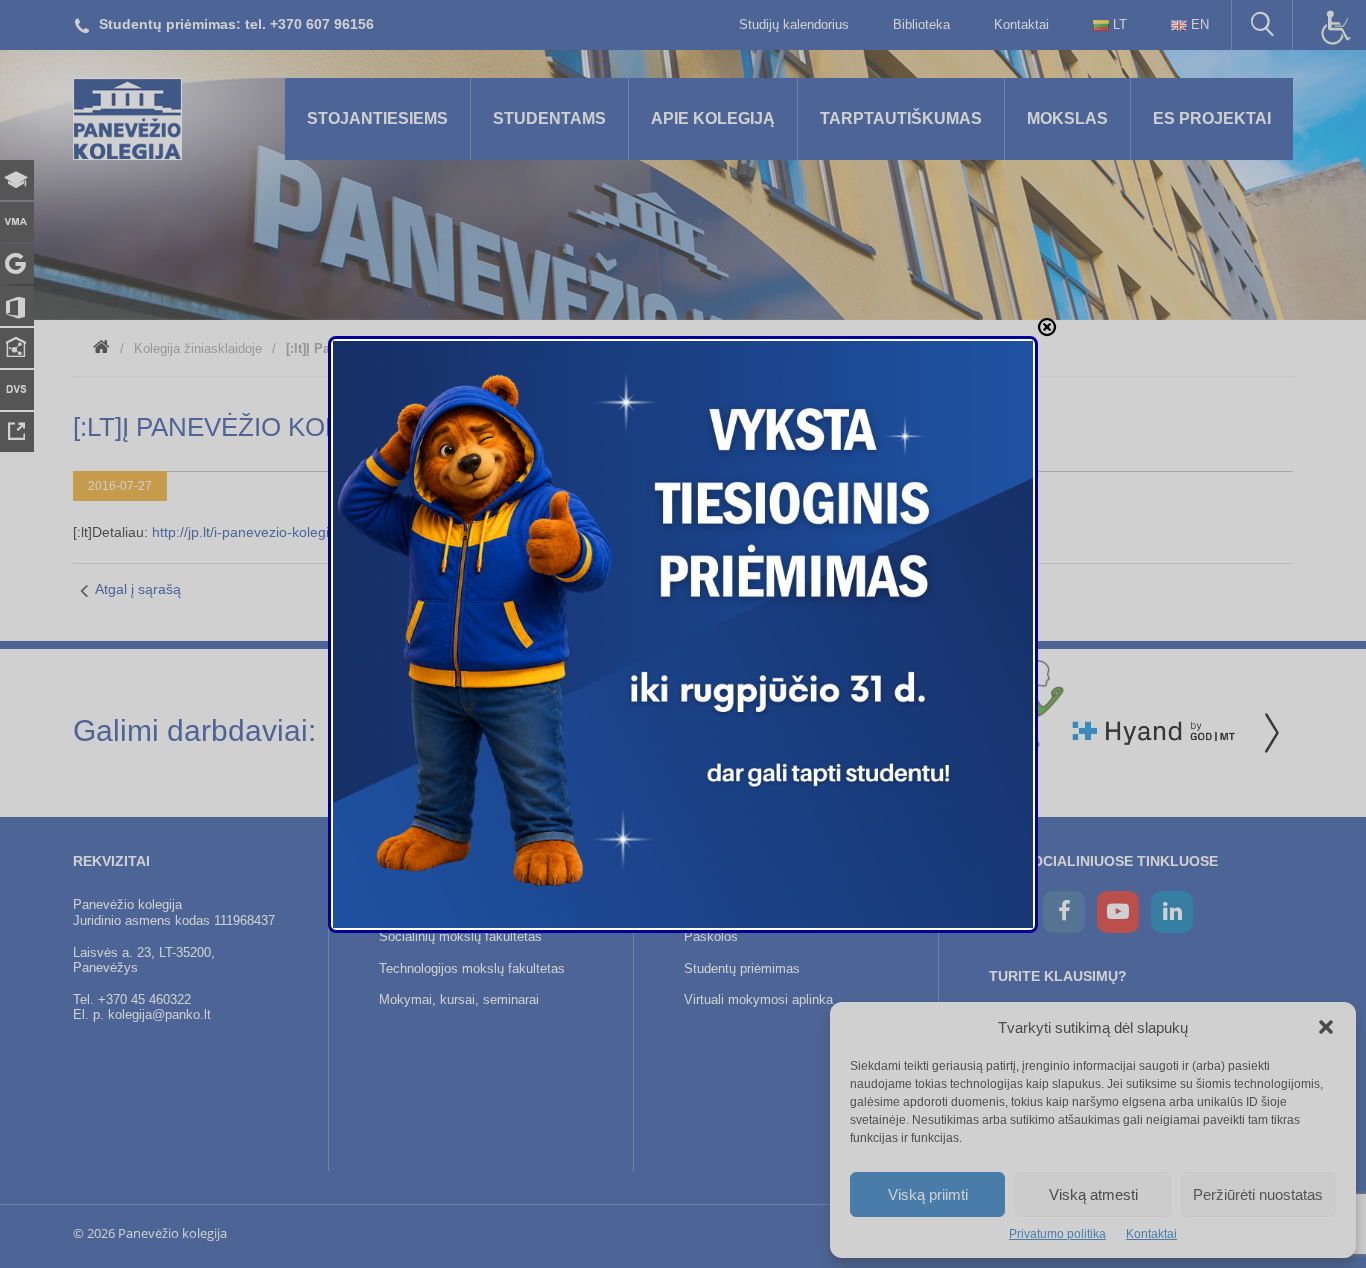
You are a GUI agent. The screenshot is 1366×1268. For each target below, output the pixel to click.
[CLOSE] (1047, 327)
